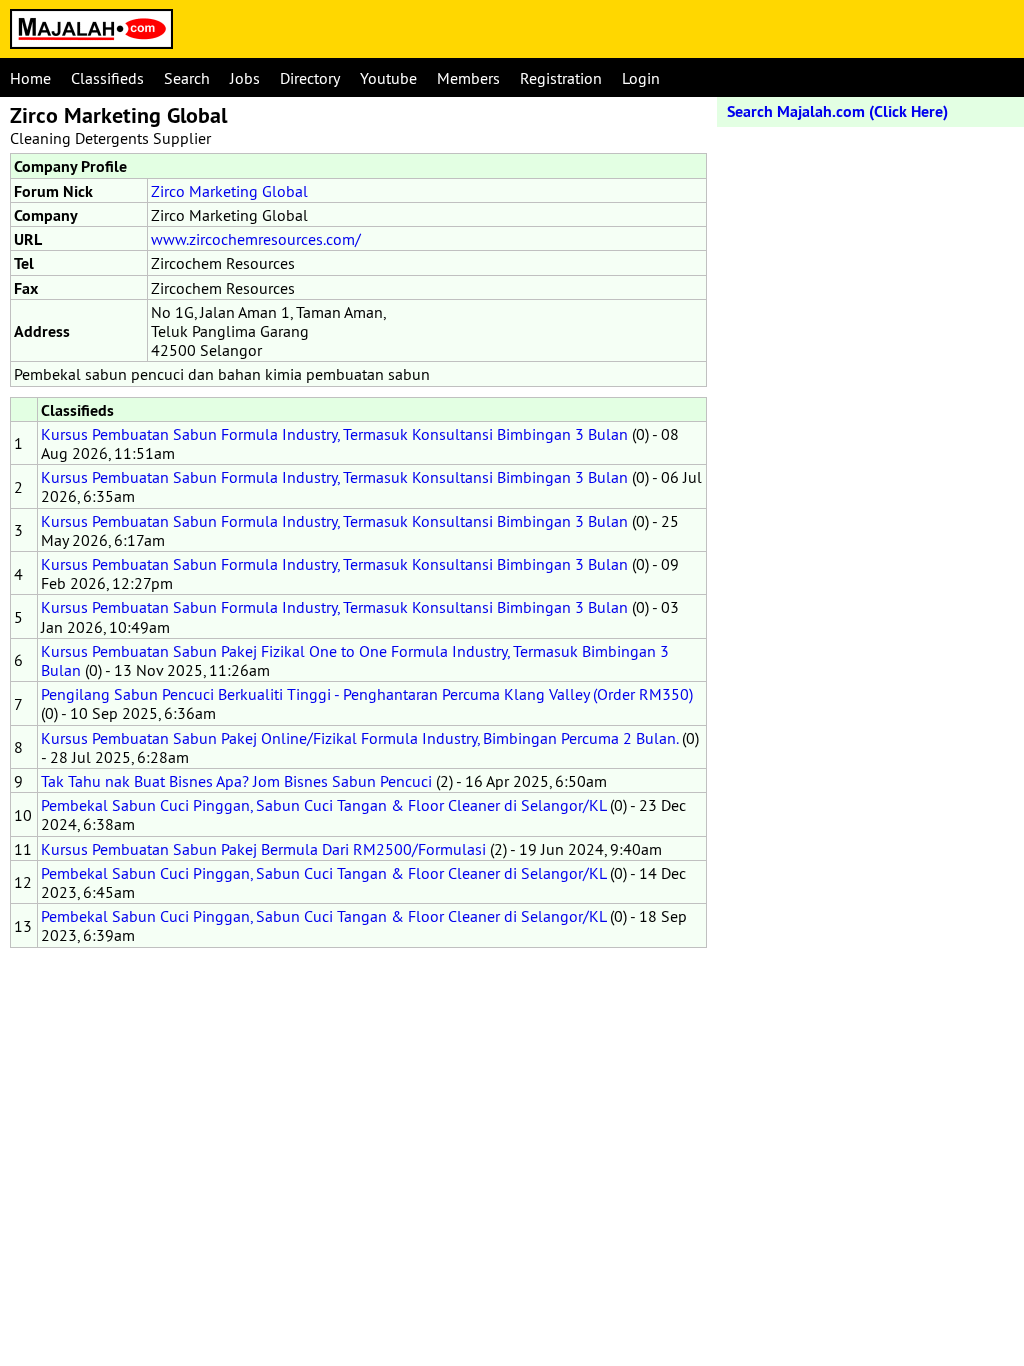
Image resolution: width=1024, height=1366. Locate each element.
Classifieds (107, 78)
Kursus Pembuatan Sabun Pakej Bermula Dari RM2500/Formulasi (263, 849)
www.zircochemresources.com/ (256, 239)
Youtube (388, 78)
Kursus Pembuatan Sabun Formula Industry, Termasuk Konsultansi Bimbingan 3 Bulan (334, 434)
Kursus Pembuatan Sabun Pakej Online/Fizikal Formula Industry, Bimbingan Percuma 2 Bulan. (359, 738)
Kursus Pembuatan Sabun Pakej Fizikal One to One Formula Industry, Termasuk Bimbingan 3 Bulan (355, 660)
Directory (310, 78)
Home (30, 78)
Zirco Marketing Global (229, 191)
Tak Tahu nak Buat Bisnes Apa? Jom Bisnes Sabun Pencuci (236, 781)
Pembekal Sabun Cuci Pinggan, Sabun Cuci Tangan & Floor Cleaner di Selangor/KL (323, 805)
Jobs (245, 78)
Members (468, 78)
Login (641, 78)
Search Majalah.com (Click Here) (837, 111)
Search (187, 78)
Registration (561, 78)
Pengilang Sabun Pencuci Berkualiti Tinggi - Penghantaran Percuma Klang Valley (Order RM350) (367, 694)
